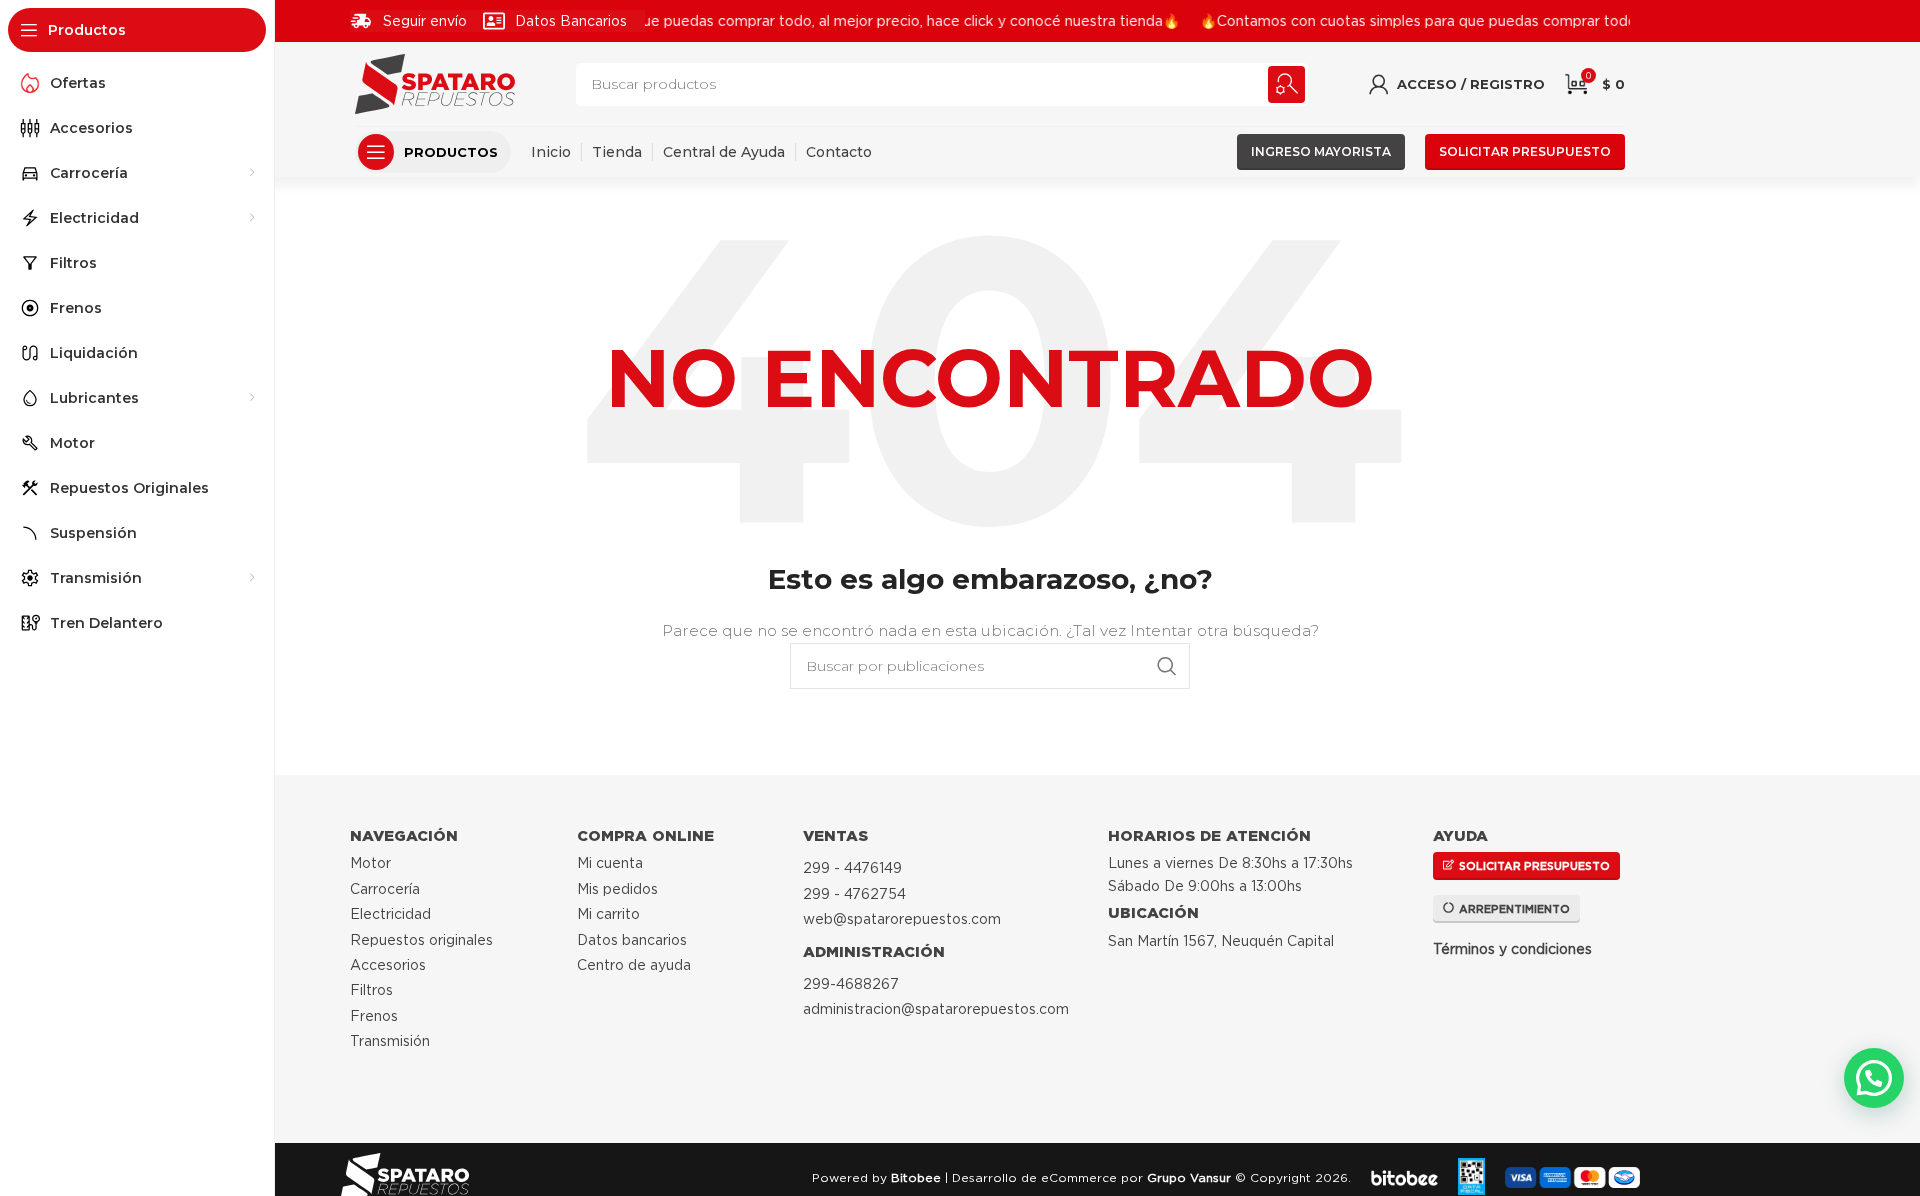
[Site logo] (435, 83)
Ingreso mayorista (1321, 151)
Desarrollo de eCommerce (1034, 1177)
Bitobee (916, 1177)
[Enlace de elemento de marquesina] (764, 21)
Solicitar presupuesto (1525, 151)
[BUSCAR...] (1286, 84)
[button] (1874, 1078)
